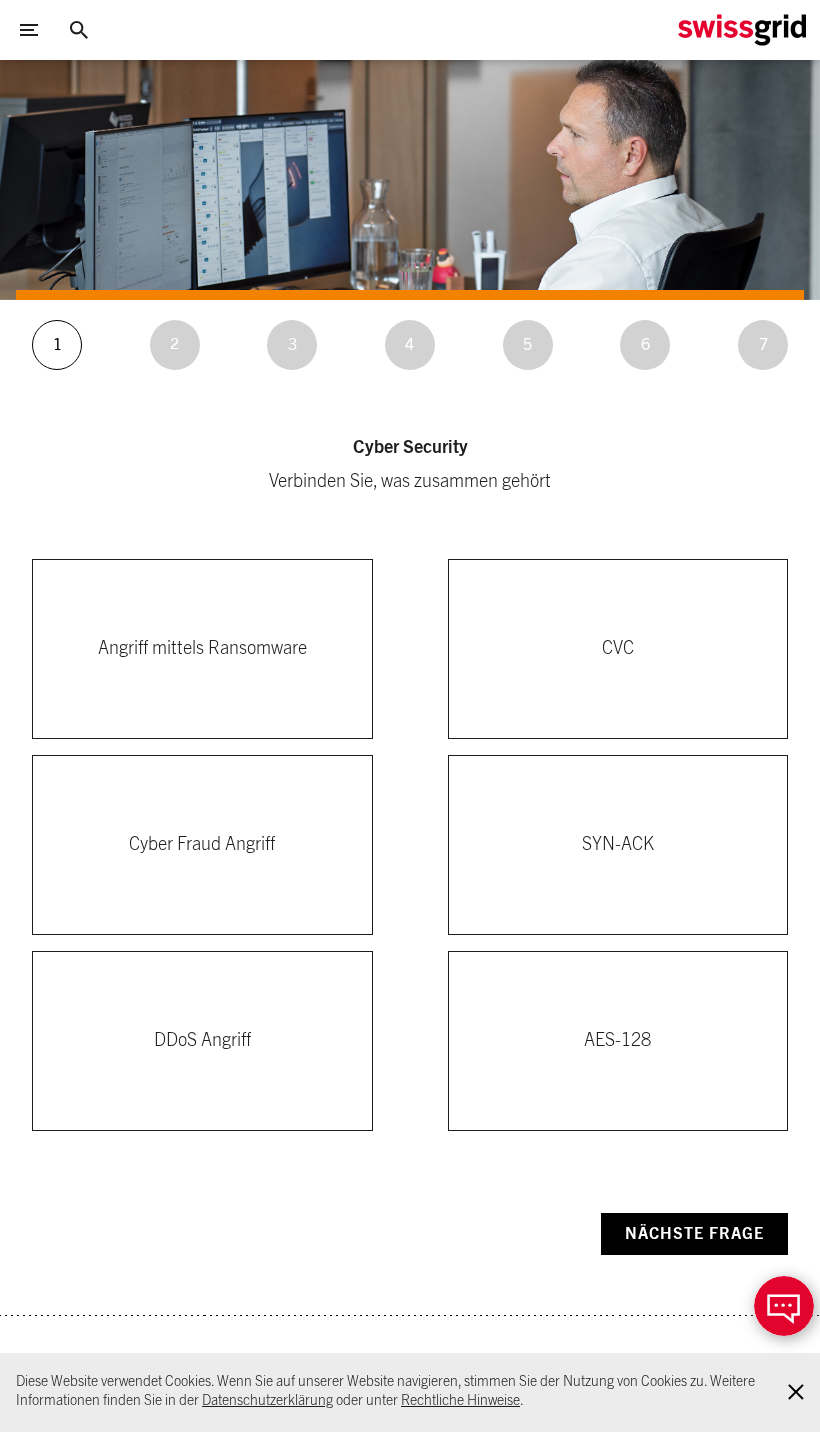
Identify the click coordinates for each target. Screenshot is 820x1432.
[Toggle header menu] (29, 30)
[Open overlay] (784, 1306)
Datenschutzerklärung (267, 1401)
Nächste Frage (694, 1234)
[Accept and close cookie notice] (796, 1392)
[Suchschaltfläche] (79, 30)
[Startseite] (742, 30)
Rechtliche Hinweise (460, 1401)
